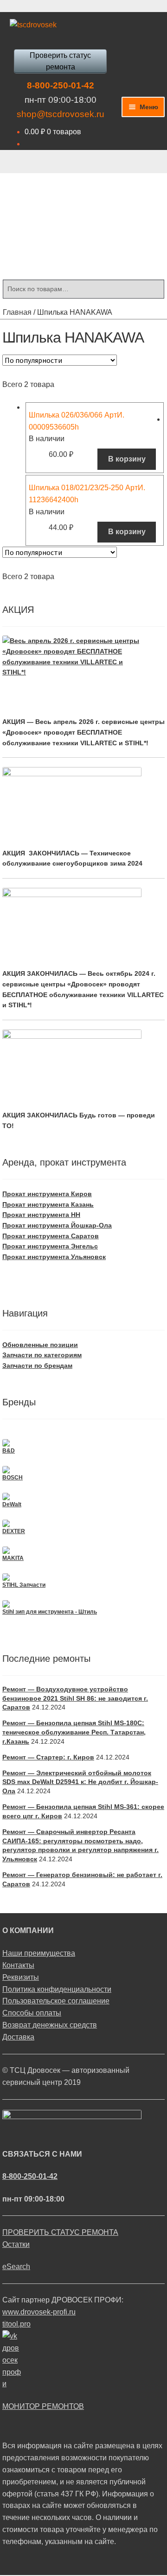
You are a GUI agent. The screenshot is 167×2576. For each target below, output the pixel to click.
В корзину (127, 459)
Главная (17, 312)
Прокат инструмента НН (41, 1215)
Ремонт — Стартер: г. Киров (48, 1757)
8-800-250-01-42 (61, 85)
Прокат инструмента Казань (48, 1204)
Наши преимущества (39, 1953)
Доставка (18, 2037)
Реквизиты (21, 1977)
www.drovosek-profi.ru (39, 2312)
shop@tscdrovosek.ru (61, 114)
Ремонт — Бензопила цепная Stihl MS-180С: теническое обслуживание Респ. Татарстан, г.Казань (74, 1732)
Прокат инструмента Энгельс (50, 1246)
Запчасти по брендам (37, 1366)
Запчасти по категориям (42, 1355)
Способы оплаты (32, 2013)
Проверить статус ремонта (60, 61)
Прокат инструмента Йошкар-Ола (57, 1225)
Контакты (18, 1965)
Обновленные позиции (40, 1345)
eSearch (16, 2267)
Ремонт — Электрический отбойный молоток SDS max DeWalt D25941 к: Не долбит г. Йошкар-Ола (80, 1782)
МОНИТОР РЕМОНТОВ (43, 2406)
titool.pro (16, 2324)
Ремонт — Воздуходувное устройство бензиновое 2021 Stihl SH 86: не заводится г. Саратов (75, 1698)
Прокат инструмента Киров (47, 1194)
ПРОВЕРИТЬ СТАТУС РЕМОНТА (60, 2232)
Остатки (16, 2244)
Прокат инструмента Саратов (51, 1236)
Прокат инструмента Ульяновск (54, 1257)
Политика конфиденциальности (57, 1989)
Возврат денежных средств (50, 2025)
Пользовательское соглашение (56, 2001)
